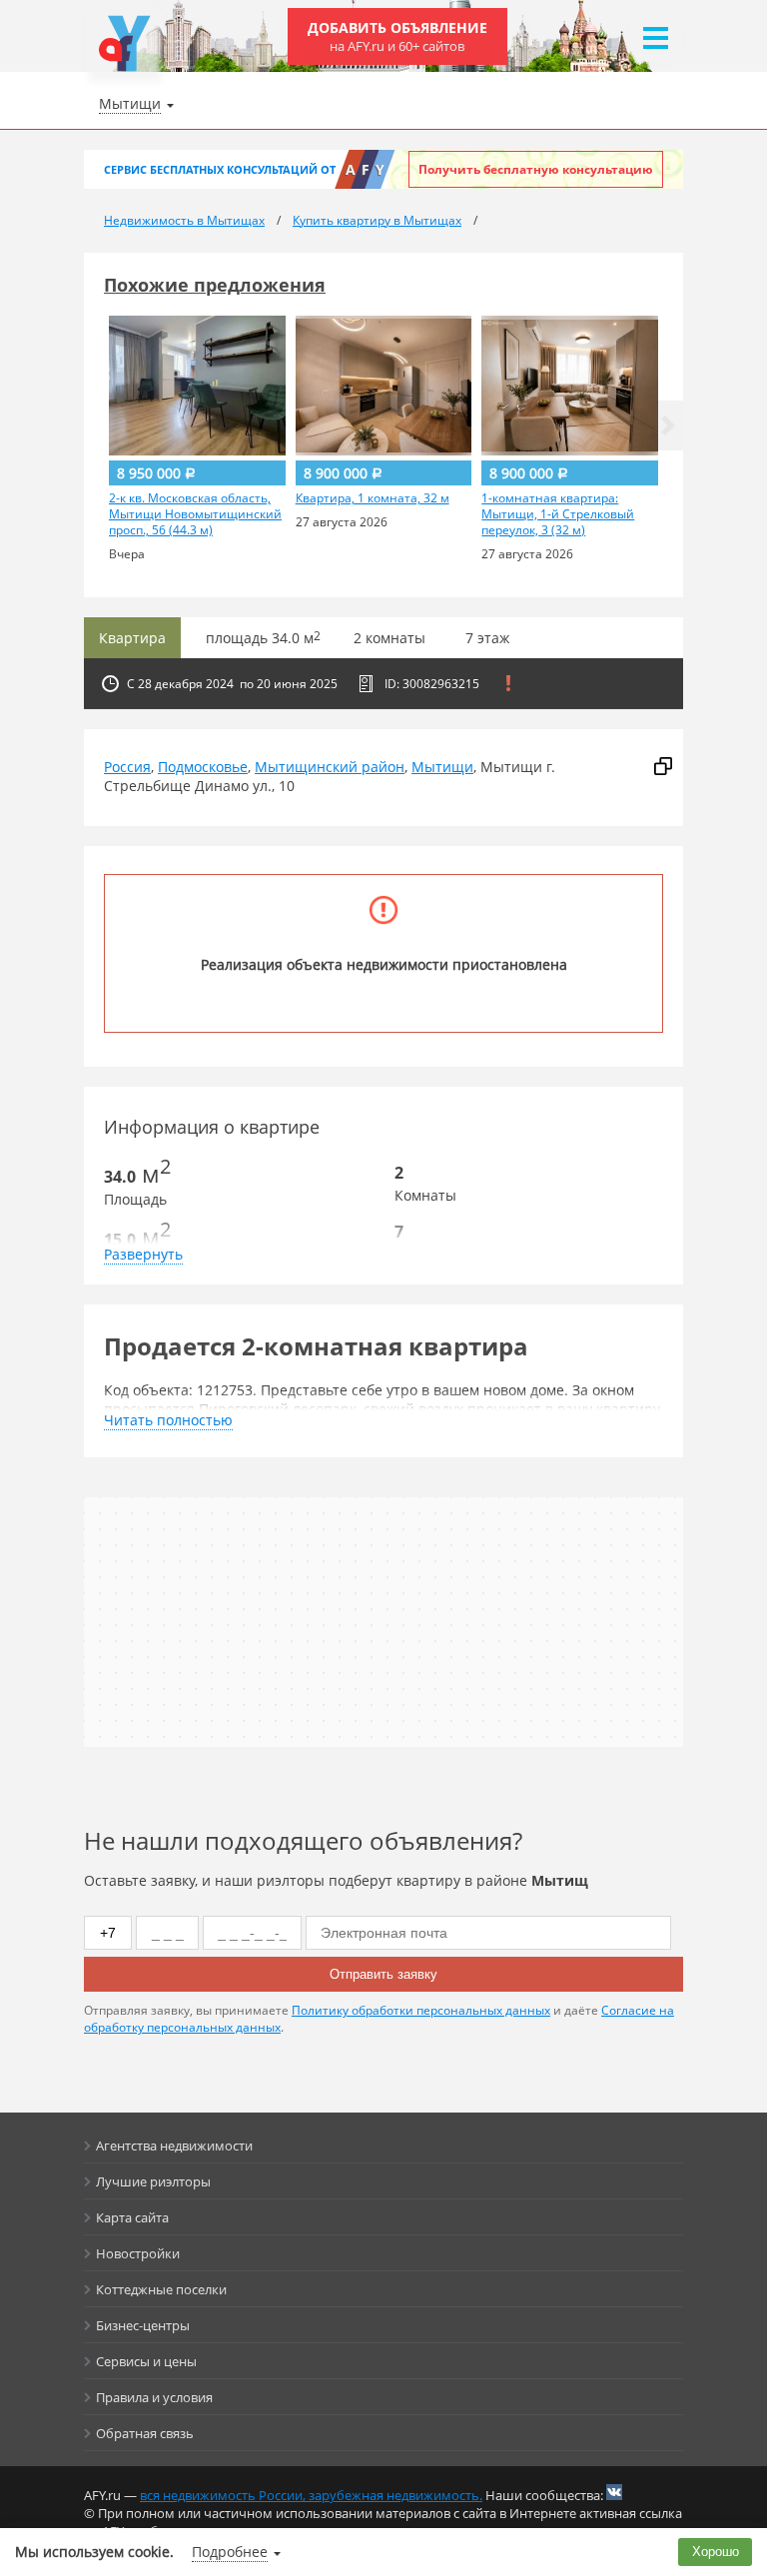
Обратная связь (145, 2433)
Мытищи (442, 767)
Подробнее (230, 2552)
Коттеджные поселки (161, 2289)
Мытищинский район (330, 767)
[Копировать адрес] (663, 767)
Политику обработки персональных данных (421, 2010)
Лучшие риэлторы (153, 2181)
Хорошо (716, 2552)
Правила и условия (154, 2397)
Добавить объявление (397, 36)
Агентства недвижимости (174, 2146)
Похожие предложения (215, 285)
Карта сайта (132, 2217)
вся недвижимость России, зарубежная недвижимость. (311, 2495)
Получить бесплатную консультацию (536, 169)
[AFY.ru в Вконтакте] (614, 2492)
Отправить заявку (383, 1974)
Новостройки (138, 2253)
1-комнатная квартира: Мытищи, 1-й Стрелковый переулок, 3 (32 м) (558, 514)
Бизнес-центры (143, 2325)
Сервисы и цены (146, 2361)
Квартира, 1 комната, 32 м (373, 498)
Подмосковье (203, 767)
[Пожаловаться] (508, 683)
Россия (127, 767)
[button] (668, 426)
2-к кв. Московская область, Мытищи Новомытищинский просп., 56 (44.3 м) (195, 514)
